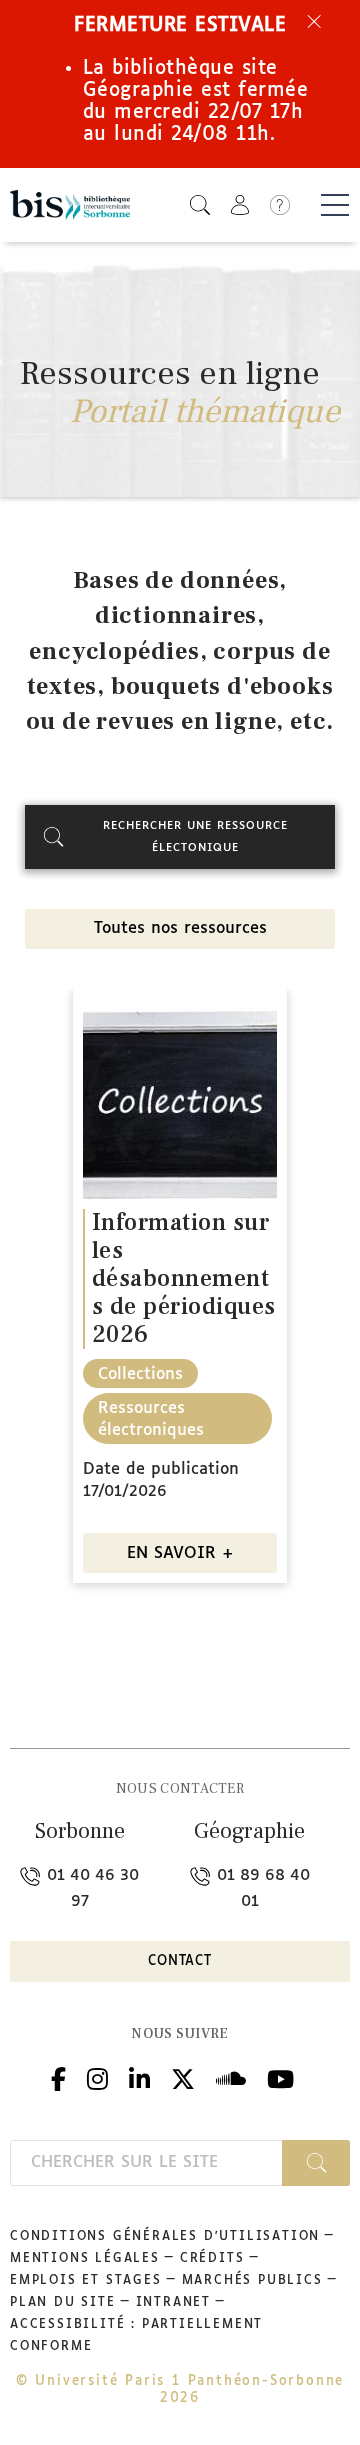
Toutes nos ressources (180, 928)
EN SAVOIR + (180, 1553)
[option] (180, 1293)
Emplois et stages (86, 2281)
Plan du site (63, 2303)
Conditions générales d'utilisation (165, 2237)
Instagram (97, 2076)
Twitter (183, 2076)
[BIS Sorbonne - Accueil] (70, 205)
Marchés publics (252, 2281)
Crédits (212, 2259)
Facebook (58, 2076)
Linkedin (139, 2076)
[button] (200, 204)
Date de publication (161, 1469)
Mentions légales (85, 2259)
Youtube (280, 2076)
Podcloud (231, 2076)
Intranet (173, 2303)
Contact (180, 1961)
